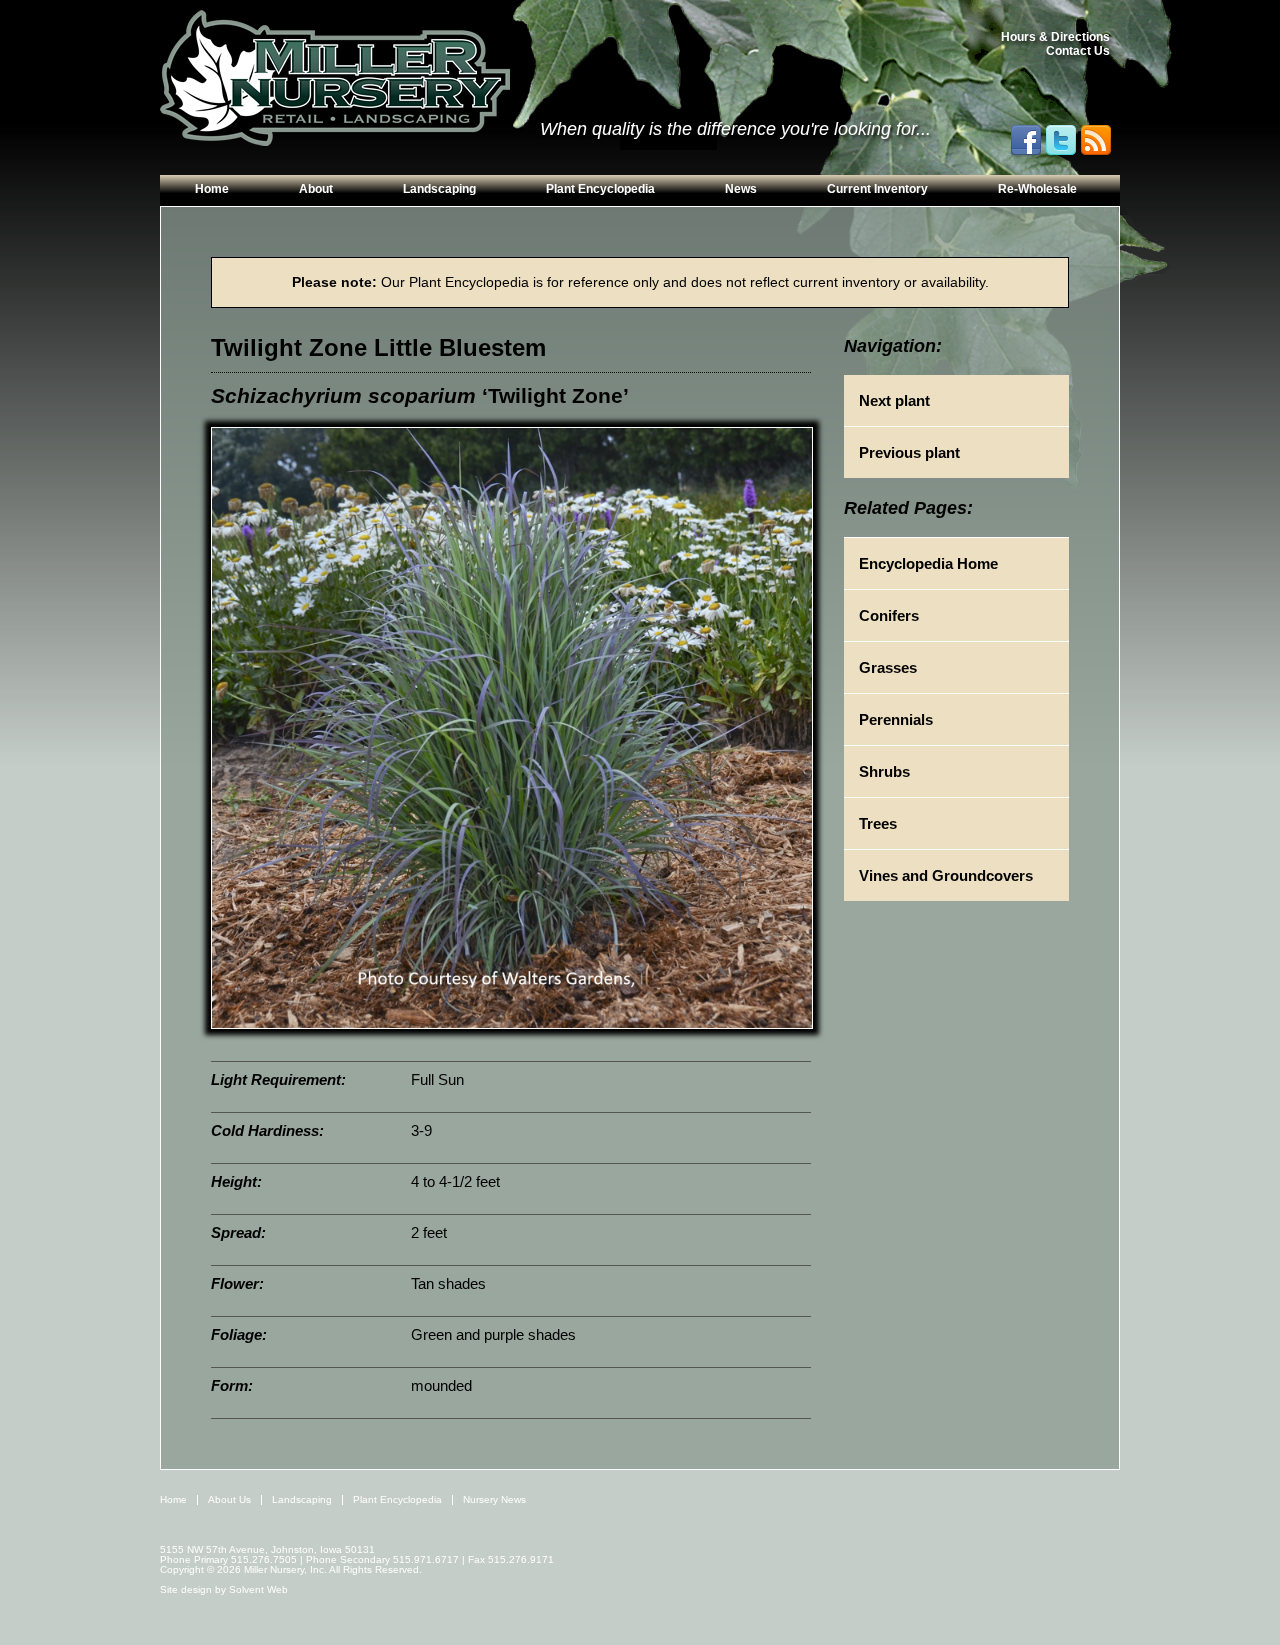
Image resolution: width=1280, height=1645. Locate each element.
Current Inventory (877, 189)
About (316, 189)
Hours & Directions (1055, 37)
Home (212, 189)
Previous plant (909, 452)
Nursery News (494, 1499)
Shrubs (884, 771)
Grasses (888, 667)
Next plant (894, 400)
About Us (229, 1499)
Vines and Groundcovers (946, 875)
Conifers (889, 615)
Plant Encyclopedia (600, 189)
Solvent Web (258, 1589)
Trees (878, 823)
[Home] (335, 79)
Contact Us (1078, 51)
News (741, 189)
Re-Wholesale (1037, 189)
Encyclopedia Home (928, 563)
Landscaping (439, 189)
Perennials (896, 719)
